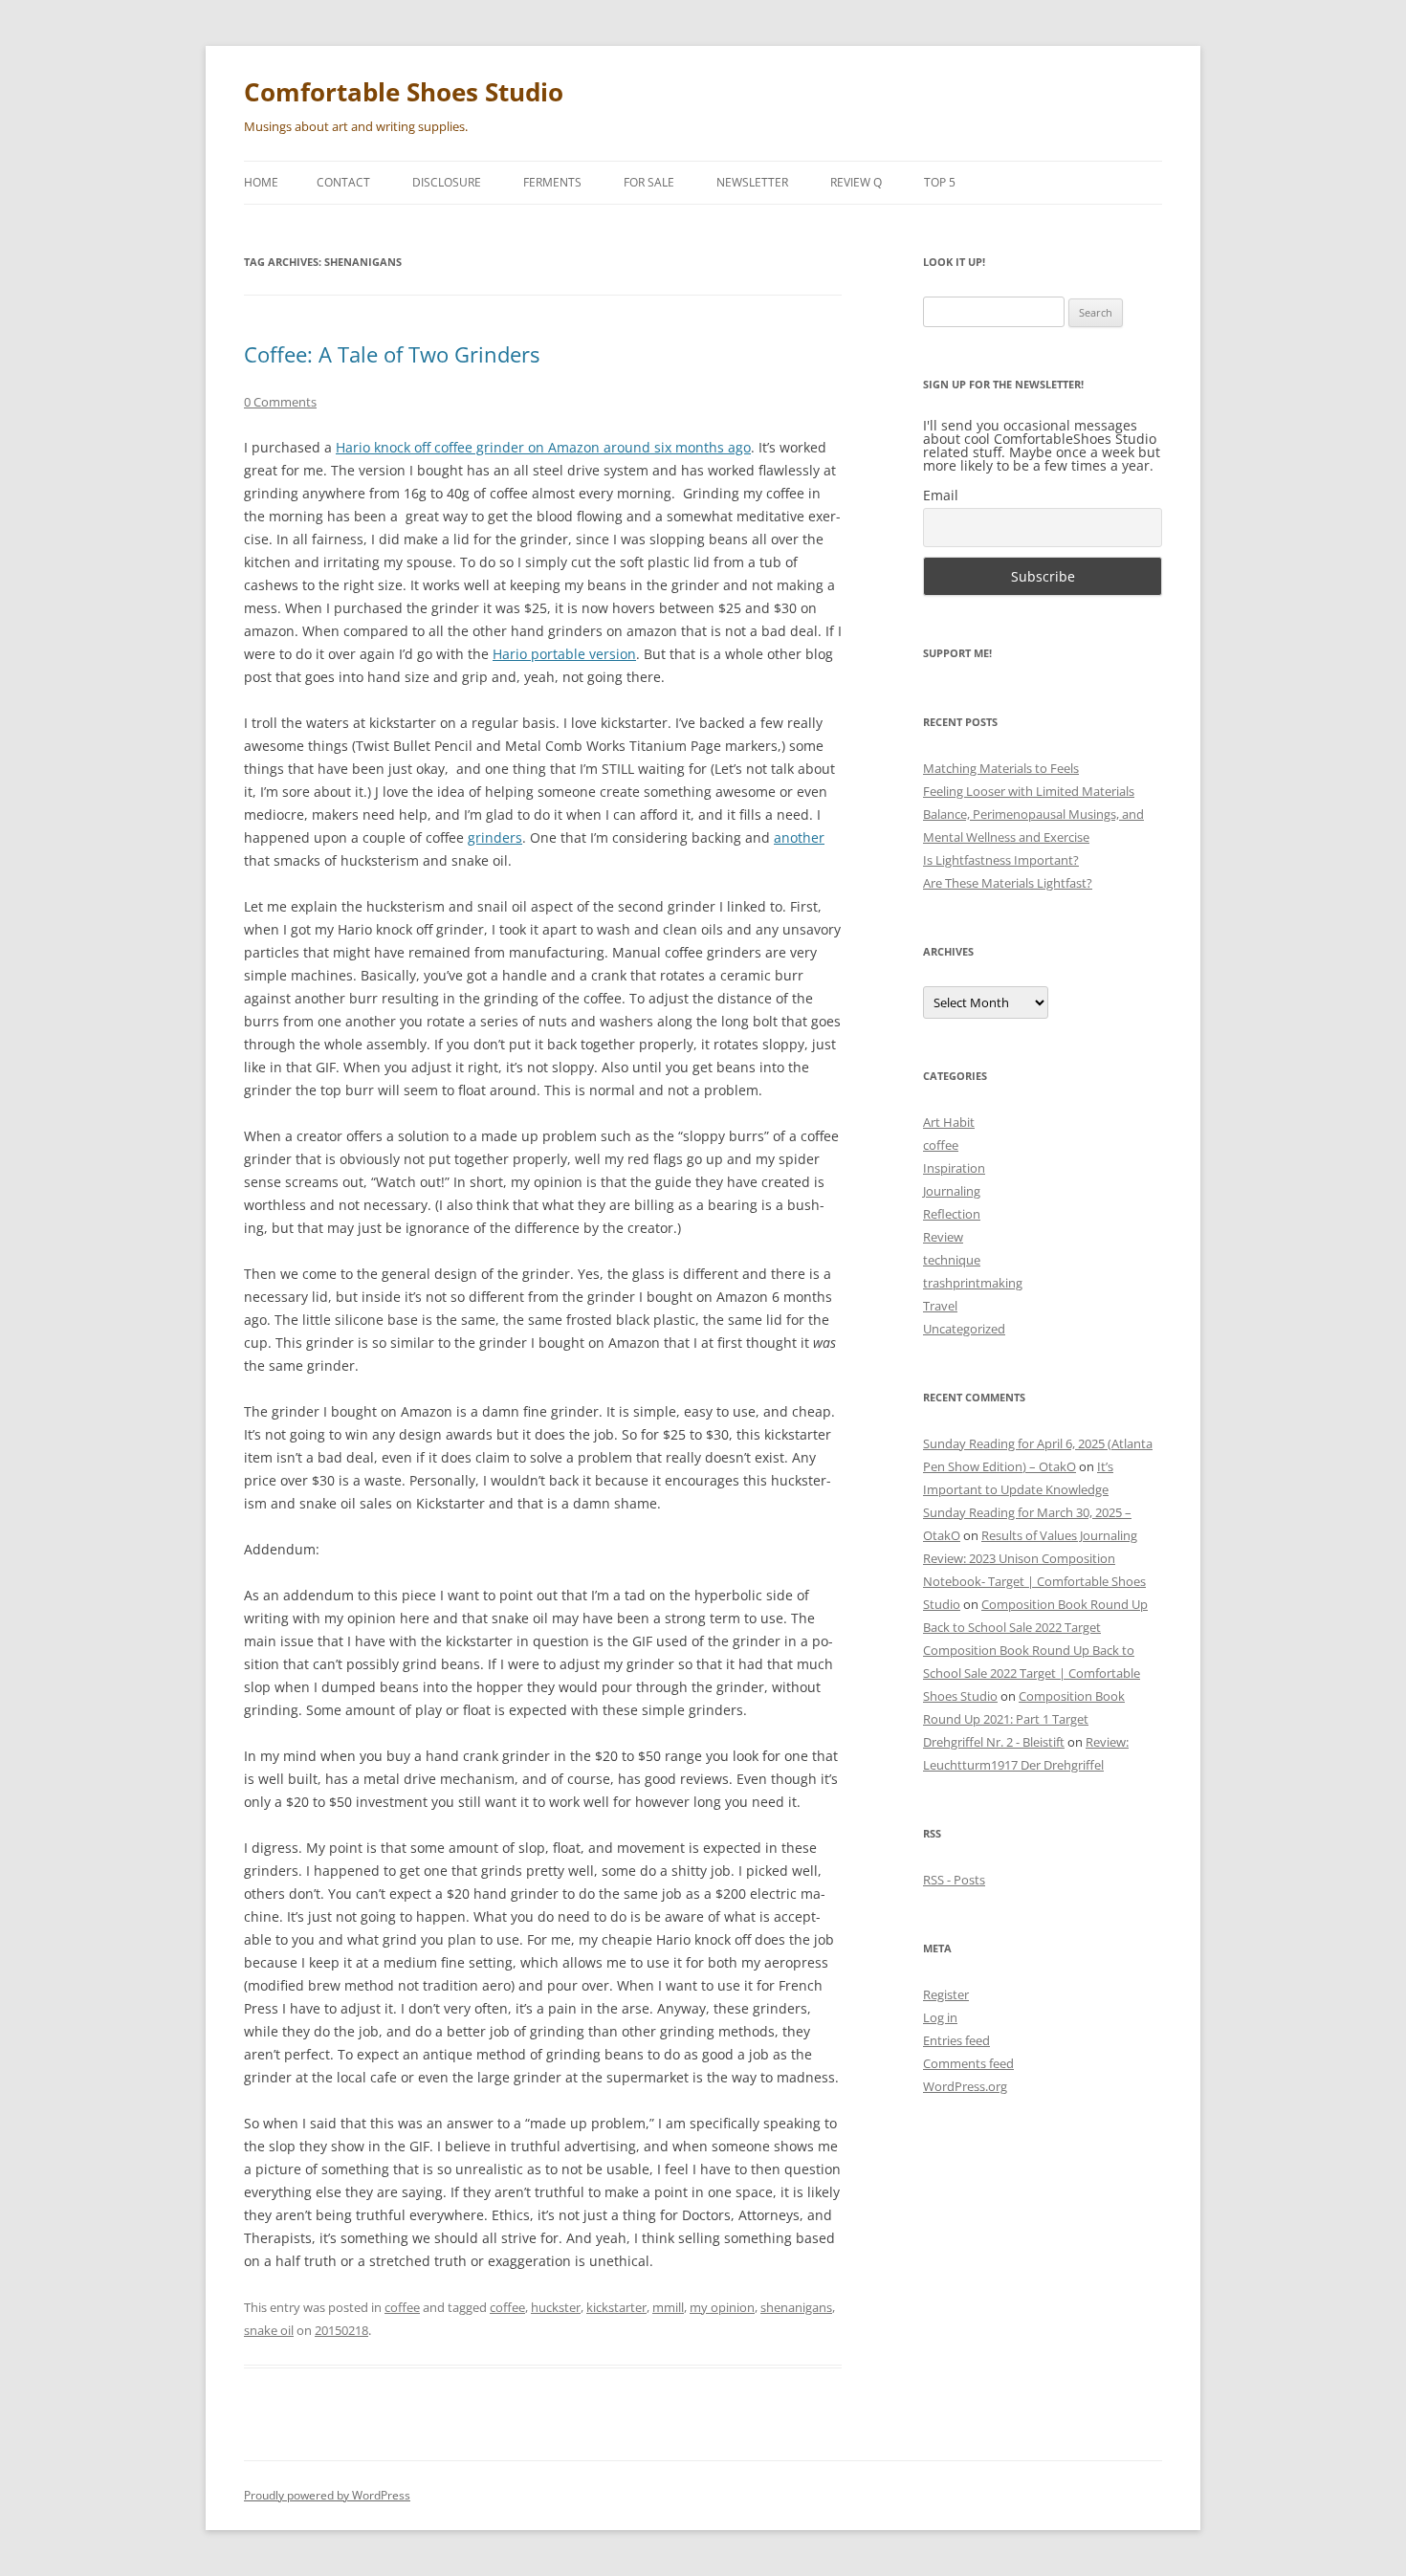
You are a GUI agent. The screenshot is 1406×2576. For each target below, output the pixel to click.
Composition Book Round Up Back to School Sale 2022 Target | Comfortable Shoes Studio (1032, 1673)
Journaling (952, 1191)
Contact (343, 182)
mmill (668, 2307)
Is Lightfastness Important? (1001, 860)
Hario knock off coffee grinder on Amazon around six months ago (543, 447)
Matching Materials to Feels (1001, 768)
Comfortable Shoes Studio (404, 92)
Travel (940, 1306)
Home (261, 182)
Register (946, 1994)
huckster (556, 2307)
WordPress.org (965, 2086)
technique (952, 1260)
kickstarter (616, 2307)
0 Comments (280, 402)
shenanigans (796, 2307)
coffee (402, 2307)
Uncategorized (964, 1329)
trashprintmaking (973, 1283)
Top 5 (940, 182)
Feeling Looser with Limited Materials (1029, 791)
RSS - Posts (954, 1880)
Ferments (552, 182)
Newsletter (752, 182)
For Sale (649, 182)
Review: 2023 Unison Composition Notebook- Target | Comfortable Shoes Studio (1034, 1581)
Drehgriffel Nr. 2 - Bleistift (994, 1742)
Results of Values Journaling (1059, 1535)
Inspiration (954, 1168)
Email (941, 495)
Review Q (856, 182)
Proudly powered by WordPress (327, 2495)
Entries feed (956, 2040)
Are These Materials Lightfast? (1008, 883)
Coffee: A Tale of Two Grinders (392, 354)
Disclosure (447, 182)
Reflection (952, 1214)
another (799, 837)
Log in (940, 2017)
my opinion (722, 2307)
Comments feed (968, 2063)
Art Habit (949, 1122)
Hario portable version (564, 654)
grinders (495, 837)
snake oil (269, 2330)
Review (943, 1237)
